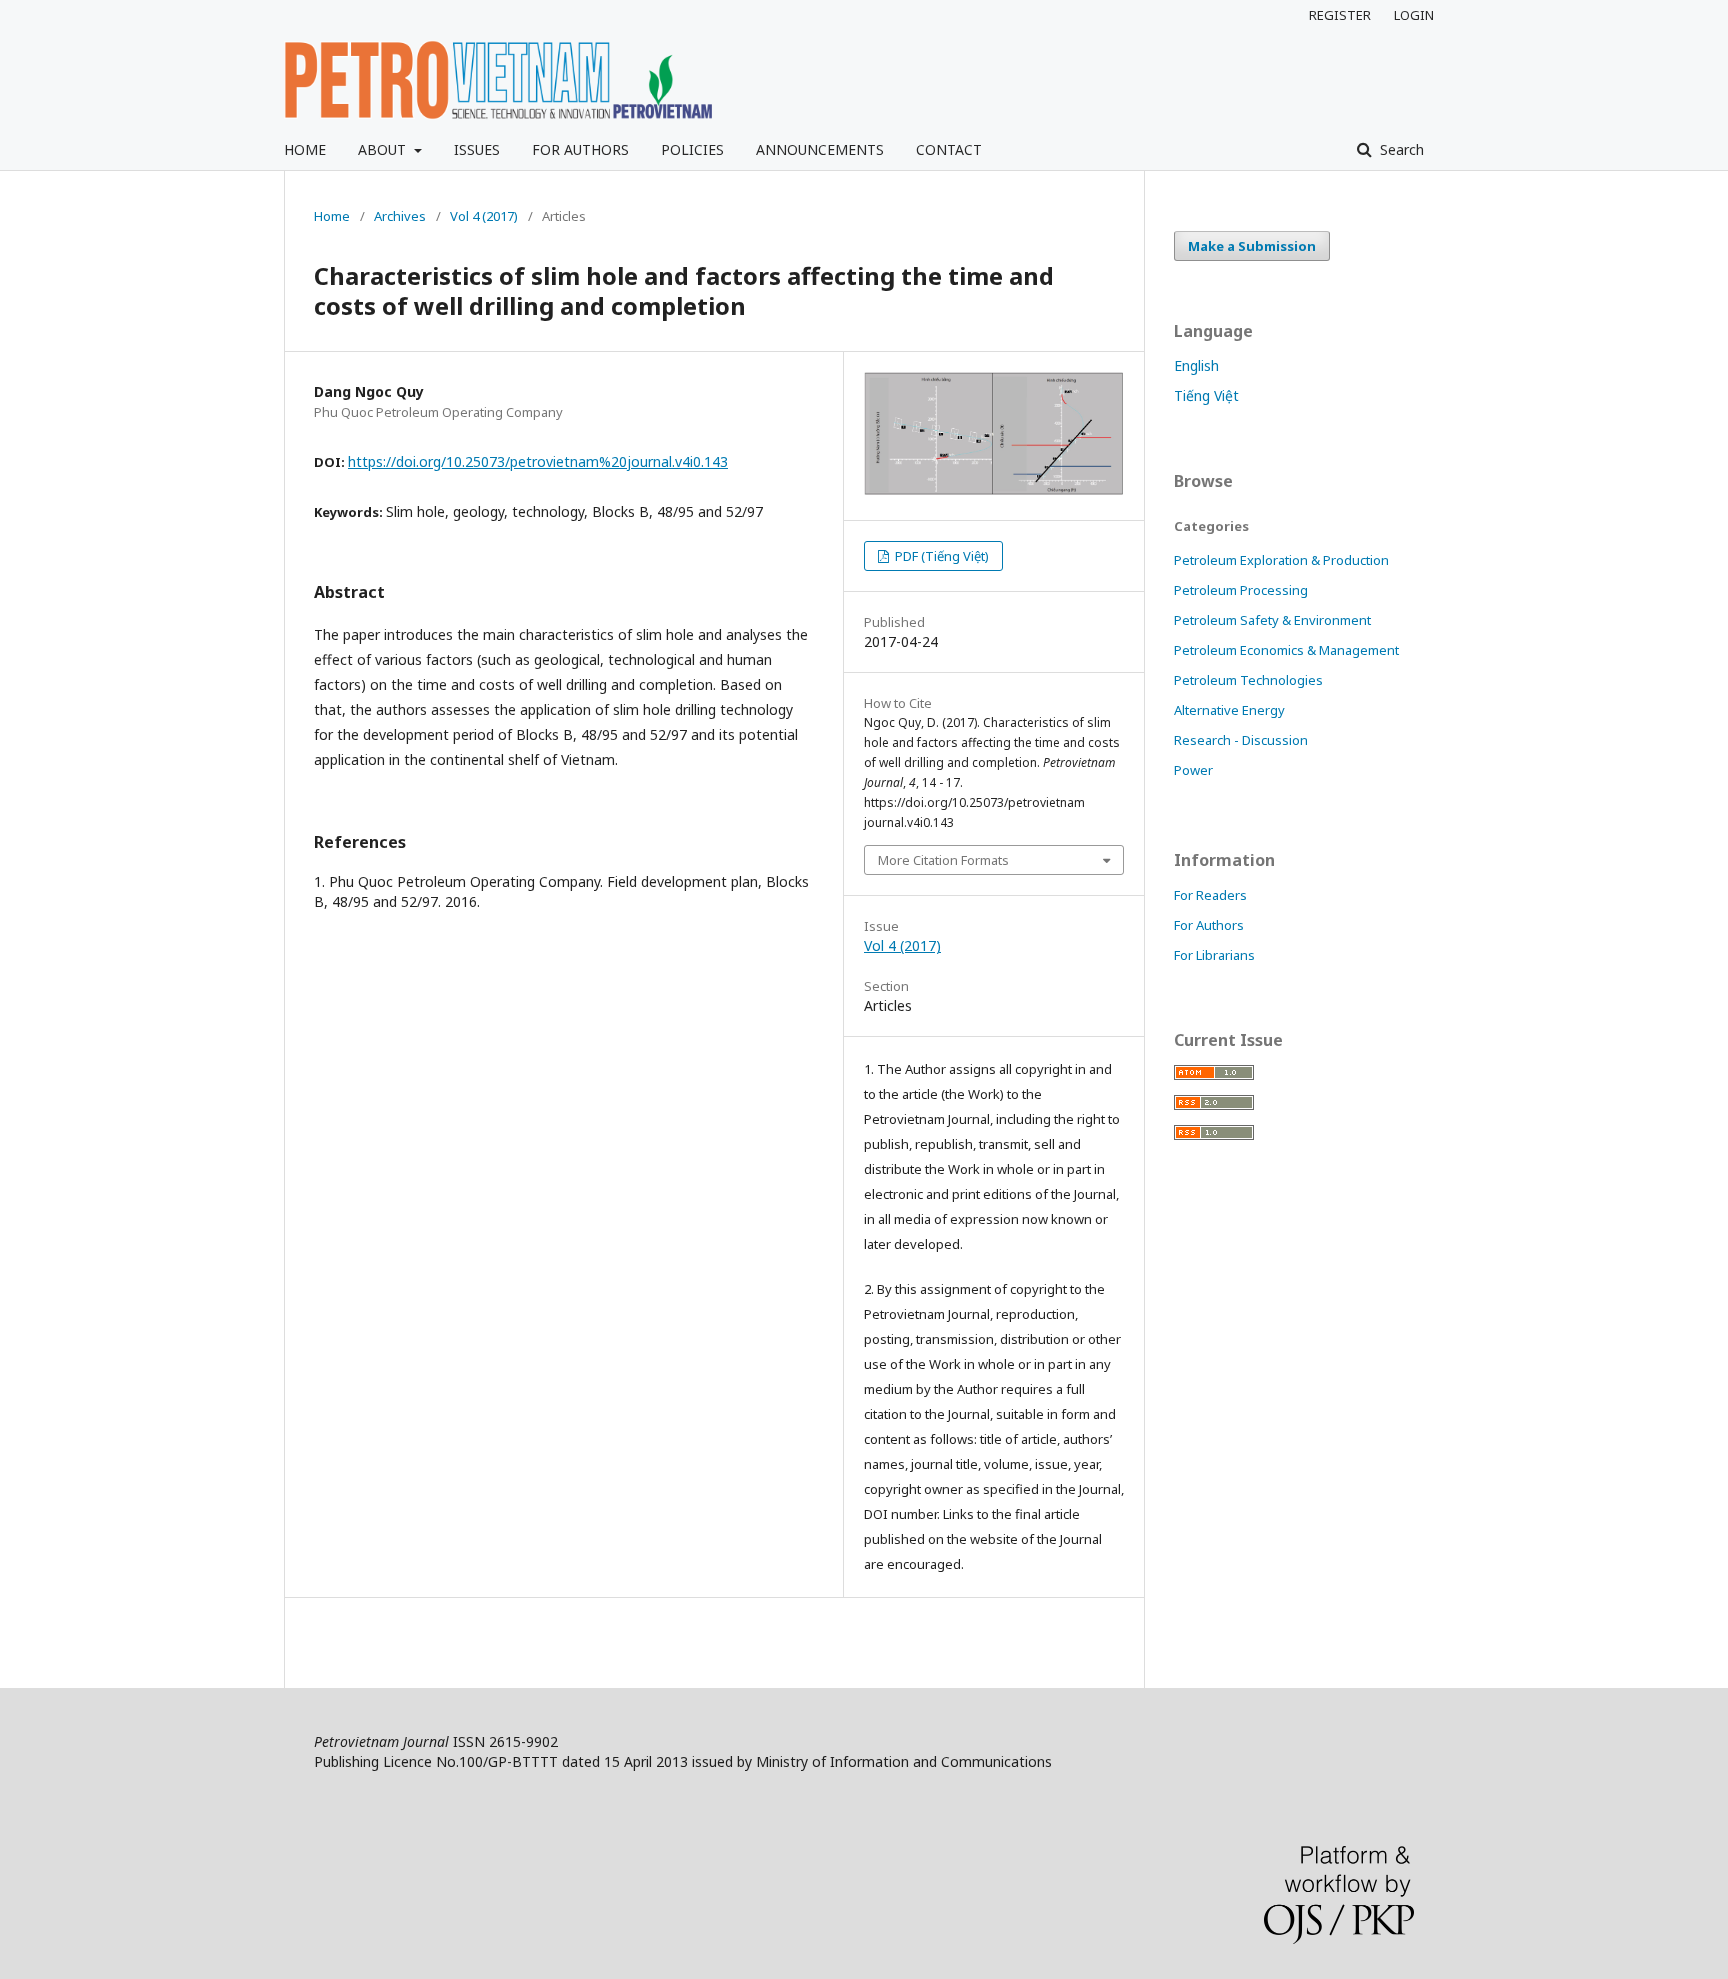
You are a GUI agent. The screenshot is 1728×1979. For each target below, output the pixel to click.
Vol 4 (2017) (484, 216)
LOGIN (1414, 15)
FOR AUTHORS (580, 149)
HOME (305, 149)
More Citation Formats (943, 860)
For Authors (1209, 925)
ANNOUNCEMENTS (820, 149)
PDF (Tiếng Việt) (940, 556)
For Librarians (1214, 955)
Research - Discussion (1241, 740)
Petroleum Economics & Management (1286, 650)
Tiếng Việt (1206, 395)
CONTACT (949, 149)
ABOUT (384, 149)
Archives (400, 216)
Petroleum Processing (1241, 590)
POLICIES (692, 149)
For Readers (1210, 895)
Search (1400, 149)
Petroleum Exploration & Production (1281, 560)
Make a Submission (1252, 246)
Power (1193, 770)
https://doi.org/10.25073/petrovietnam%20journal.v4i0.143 (538, 461)
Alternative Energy (1229, 710)
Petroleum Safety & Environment (1272, 620)
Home (332, 216)
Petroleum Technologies (1248, 680)
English (1196, 365)
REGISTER (1340, 15)
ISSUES (477, 149)
